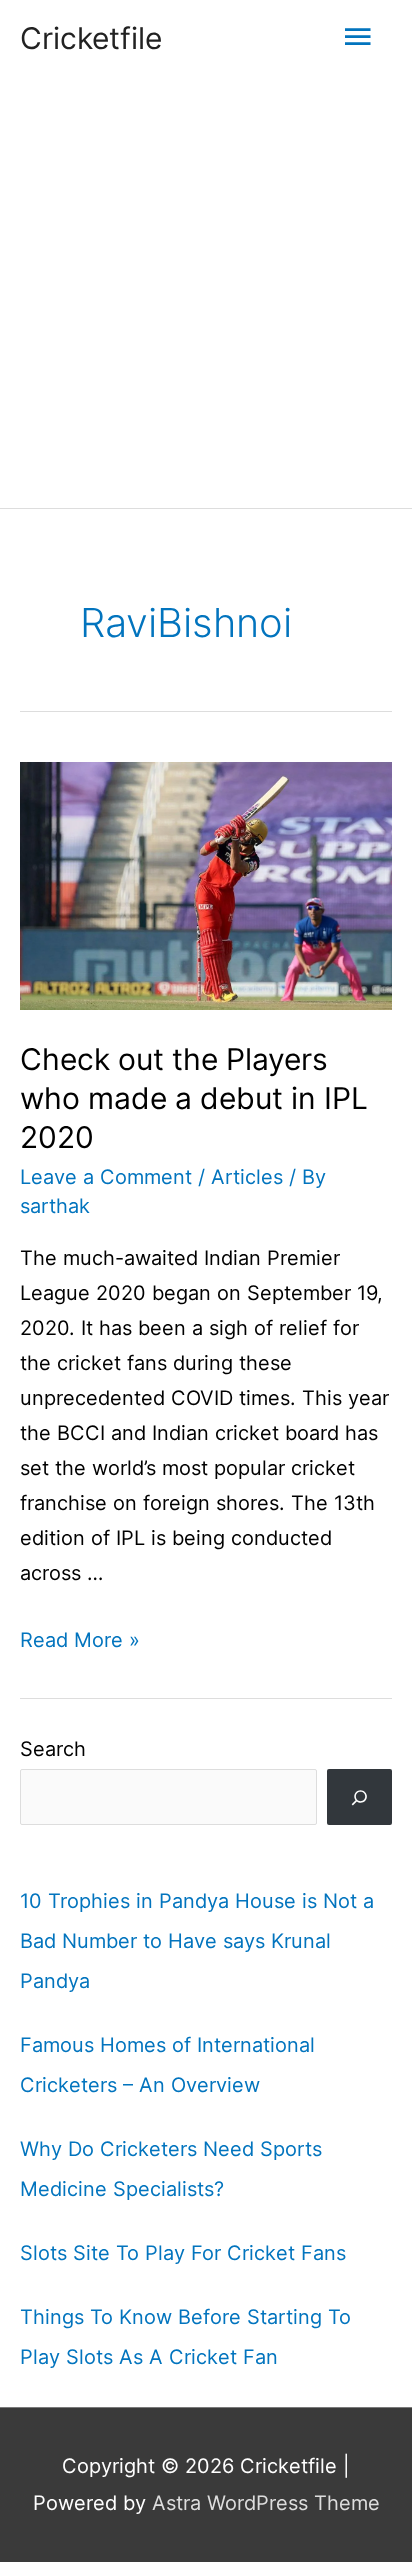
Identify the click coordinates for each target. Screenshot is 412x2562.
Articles (247, 1177)
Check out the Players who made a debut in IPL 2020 (194, 1098)
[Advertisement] (206, 292)
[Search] (359, 1797)
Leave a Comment (106, 1177)
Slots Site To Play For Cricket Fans (183, 2253)
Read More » (80, 1640)
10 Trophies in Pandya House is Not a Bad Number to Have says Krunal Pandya (197, 1941)
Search (53, 1749)
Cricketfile (91, 38)
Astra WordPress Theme (266, 2503)
